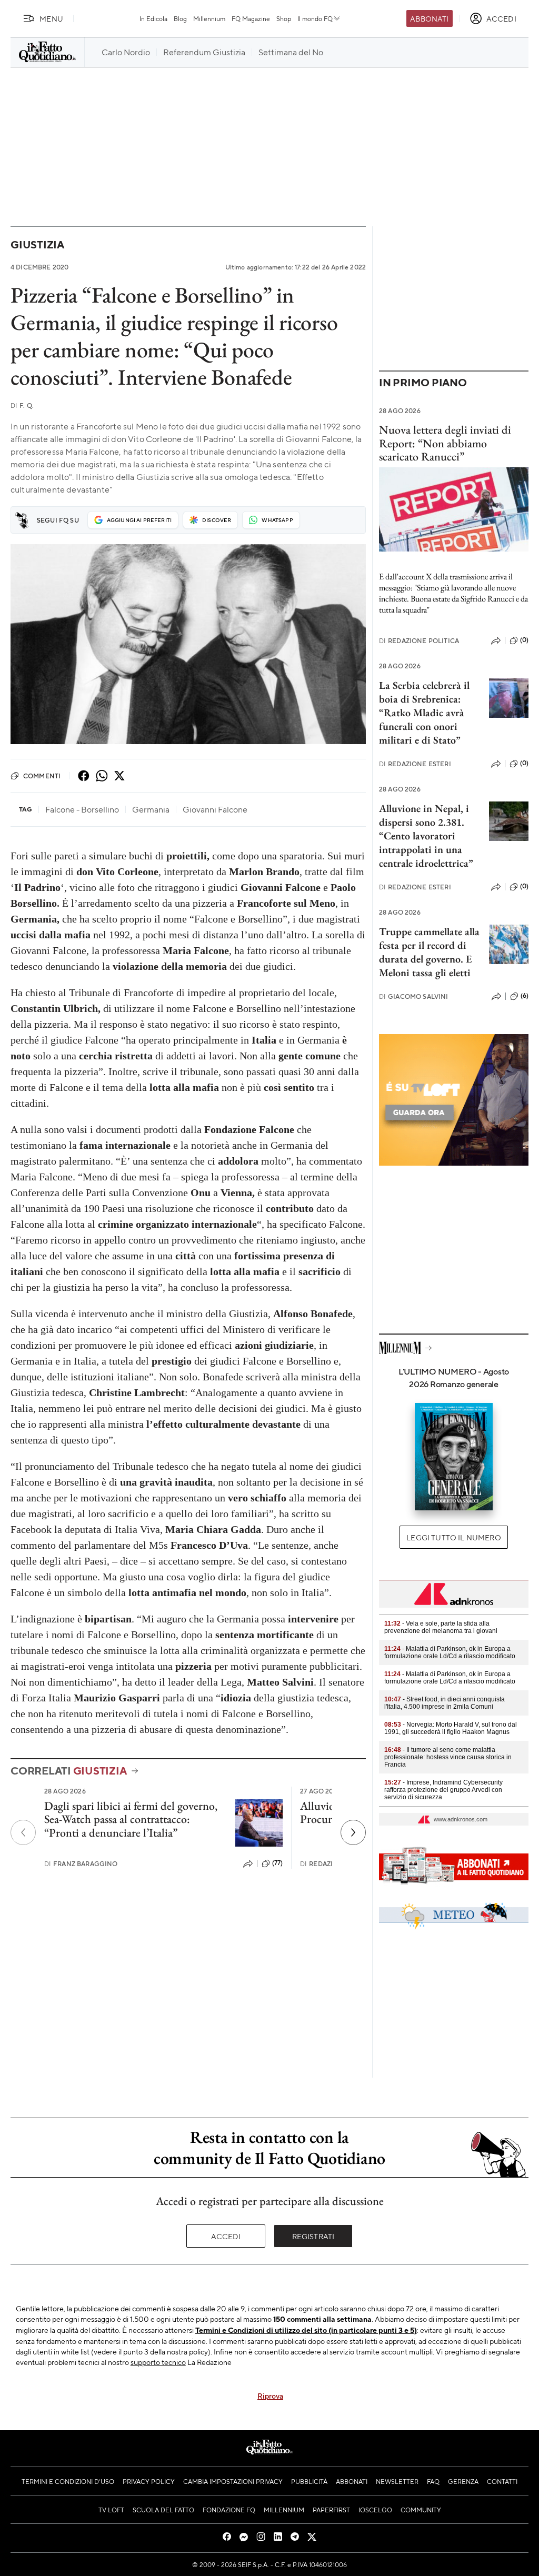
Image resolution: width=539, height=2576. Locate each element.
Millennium (209, 18)
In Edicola (153, 18)
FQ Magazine (251, 18)
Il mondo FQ (315, 18)
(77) (278, 1863)
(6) (525, 996)
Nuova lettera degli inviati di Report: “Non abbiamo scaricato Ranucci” (445, 443)
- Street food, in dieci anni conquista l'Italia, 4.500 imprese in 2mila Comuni (445, 1703)
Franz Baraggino (81, 1864)
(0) (524, 640)
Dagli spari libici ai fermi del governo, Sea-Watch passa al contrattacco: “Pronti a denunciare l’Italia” (131, 1819)
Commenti (42, 776)
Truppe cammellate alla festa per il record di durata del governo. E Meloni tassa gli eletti (429, 952)
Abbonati (429, 18)
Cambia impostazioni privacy (233, 2481)
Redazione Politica (419, 641)
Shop (284, 18)
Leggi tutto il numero (453, 1537)
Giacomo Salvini (414, 996)
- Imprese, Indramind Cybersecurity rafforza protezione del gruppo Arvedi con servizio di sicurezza (443, 1790)
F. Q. (22, 405)
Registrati (313, 2236)
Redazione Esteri (415, 764)
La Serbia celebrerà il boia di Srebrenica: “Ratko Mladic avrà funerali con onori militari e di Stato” (424, 713)
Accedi (226, 2236)
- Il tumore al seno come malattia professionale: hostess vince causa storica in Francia (448, 1757)
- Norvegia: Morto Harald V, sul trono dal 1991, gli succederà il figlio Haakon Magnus (451, 1728)
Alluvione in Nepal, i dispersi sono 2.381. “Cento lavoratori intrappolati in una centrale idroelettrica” (426, 836)
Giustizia (37, 244)
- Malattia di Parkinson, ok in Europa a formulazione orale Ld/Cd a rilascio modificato (450, 1652)
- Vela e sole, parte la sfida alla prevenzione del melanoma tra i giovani (441, 1627)
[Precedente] (23, 1832)
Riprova (270, 2395)
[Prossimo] (353, 1832)
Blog (180, 18)
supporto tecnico (158, 2362)
